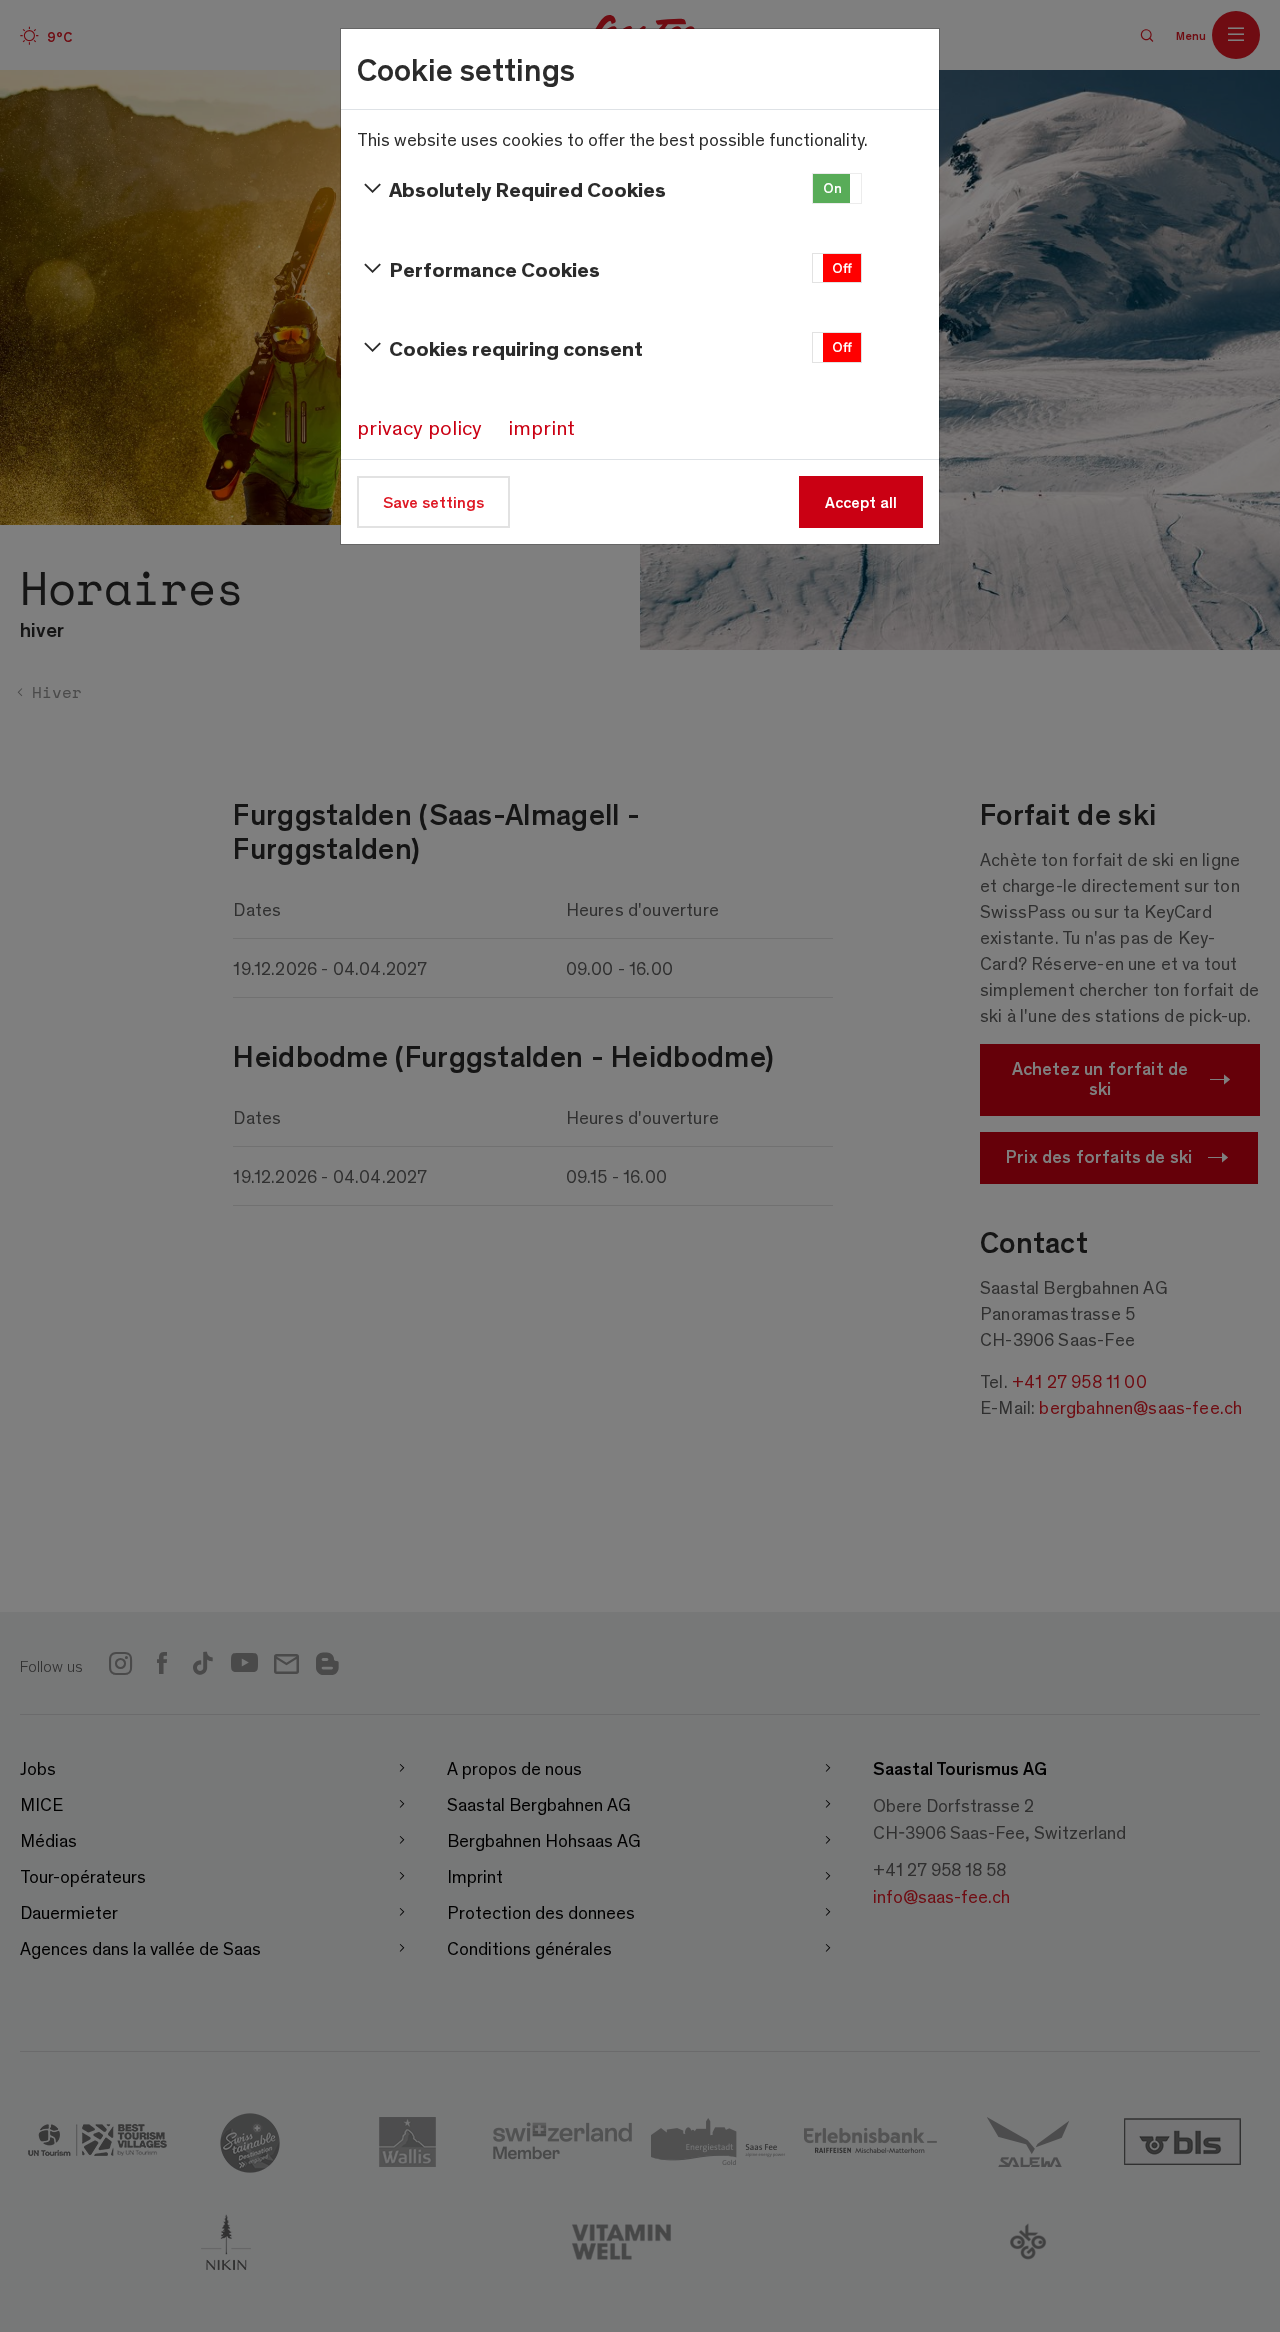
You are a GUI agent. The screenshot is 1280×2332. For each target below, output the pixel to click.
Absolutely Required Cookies (527, 188)
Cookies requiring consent (516, 347)
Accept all (861, 501)
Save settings (433, 501)
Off (842, 267)
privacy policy (419, 427)
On (832, 187)
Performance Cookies (494, 268)
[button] (837, 188)
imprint (541, 427)
